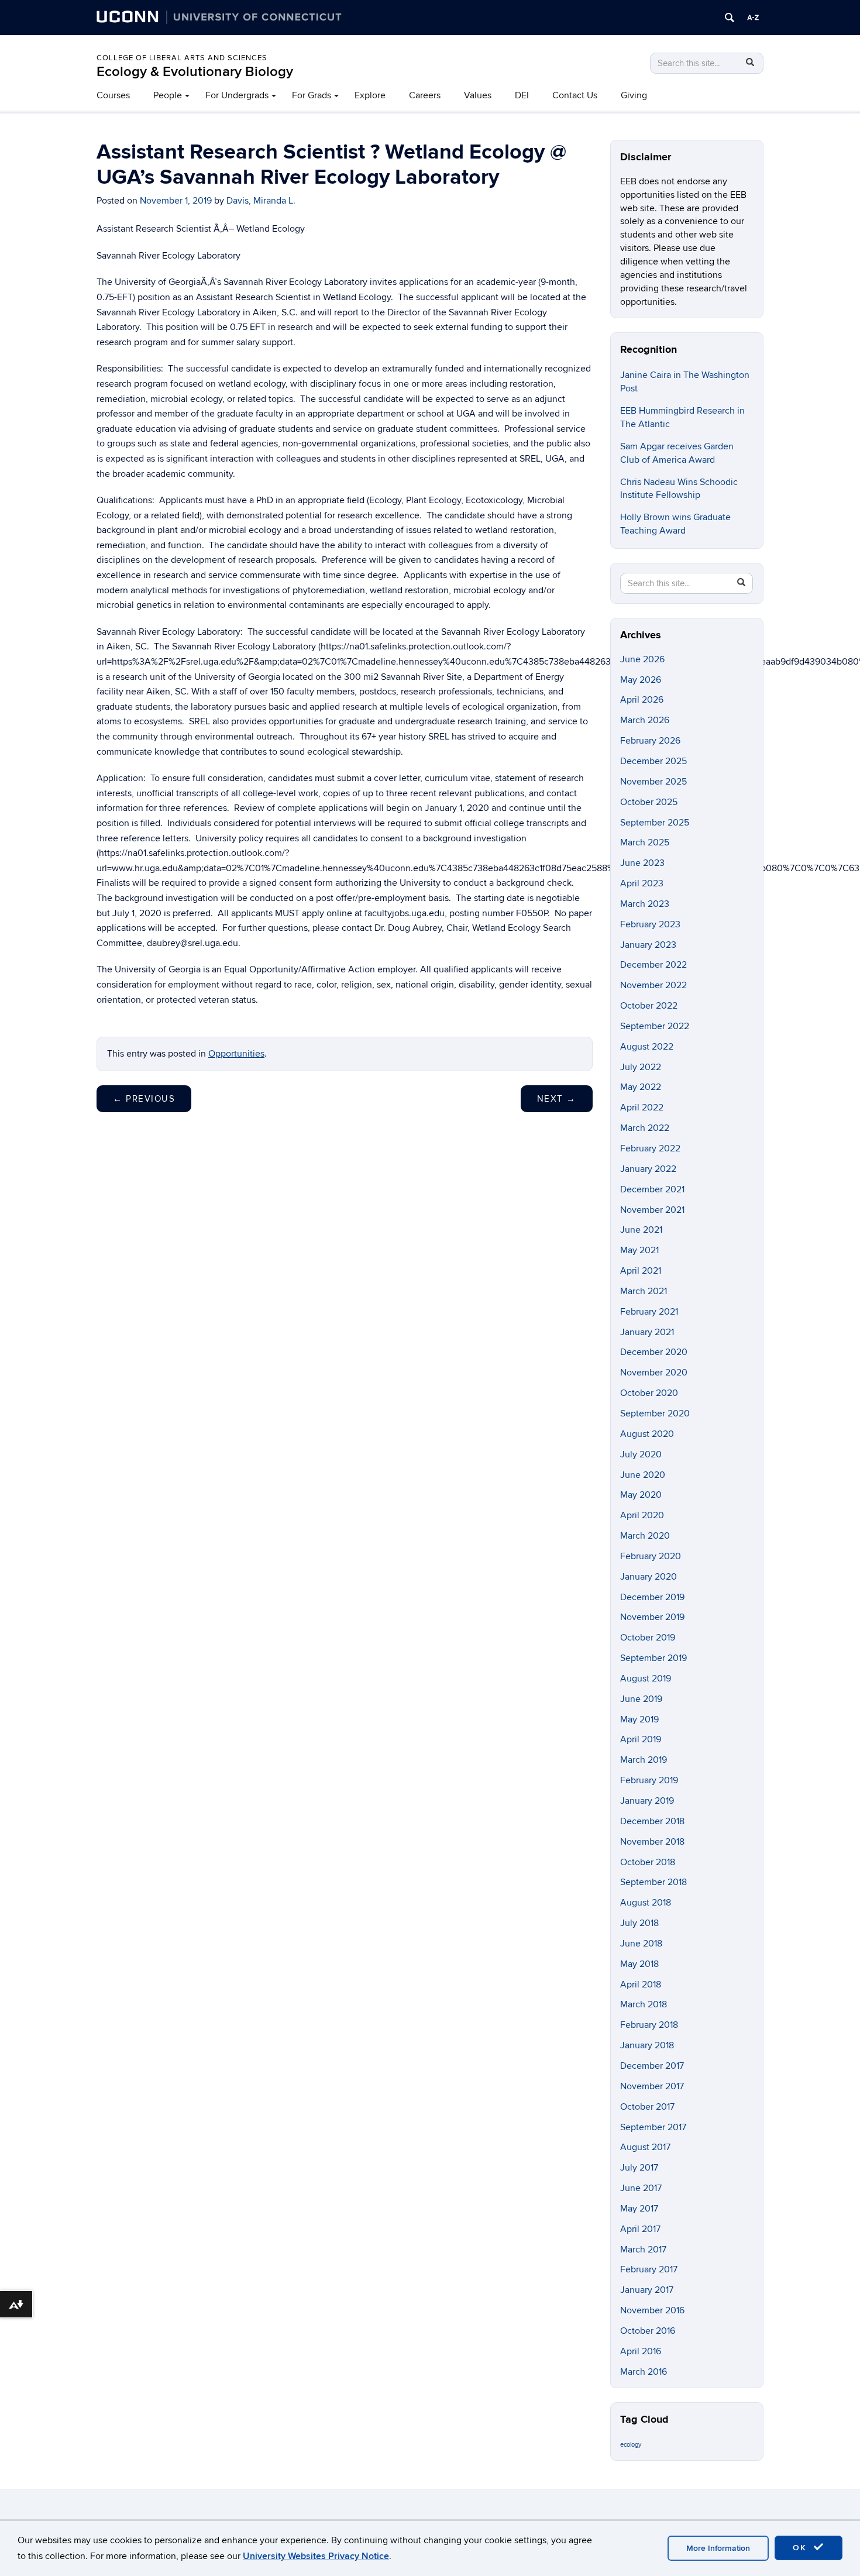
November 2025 (653, 782)
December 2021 (652, 1189)
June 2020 (643, 1475)
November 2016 (652, 2310)
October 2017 (647, 2107)
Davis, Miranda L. (261, 201)
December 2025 (653, 761)
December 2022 (653, 965)
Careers (425, 95)
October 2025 (649, 802)
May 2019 (639, 1719)
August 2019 (646, 1679)
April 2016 (641, 2351)
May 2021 (639, 1250)
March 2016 (644, 2372)
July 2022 (641, 1067)
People (168, 95)
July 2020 (641, 1454)
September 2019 (653, 1658)
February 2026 (650, 741)
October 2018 (648, 1862)
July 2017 (639, 2168)
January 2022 (648, 1169)
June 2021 (641, 1230)
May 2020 (641, 1495)
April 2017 (640, 2229)
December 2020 (654, 1352)
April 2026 (642, 700)
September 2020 (655, 1413)
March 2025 (645, 842)
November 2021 (652, 1210)
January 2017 (647, 2290)
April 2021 (641, 1271)
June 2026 (642, 659)
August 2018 (646, 1903)
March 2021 (644, 1291)
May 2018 (639, 1964)
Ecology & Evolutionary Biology (195, 72)
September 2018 (653, 1882)
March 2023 (645, 904)
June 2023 (642, 863)
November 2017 (652, 2086)
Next (557, 1099)
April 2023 (642, 883)
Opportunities (236, 1054)
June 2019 (641, 1699)
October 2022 (649, 1006)
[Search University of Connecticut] (730, 18)
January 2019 (647, 1801)
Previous (144, 1099)
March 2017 (643, 2250)
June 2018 (641, 1944)
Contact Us (575, 95)
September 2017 (653, 2127)
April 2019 (641, 1739)
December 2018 (652, 1821)
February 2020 (651, 1556)
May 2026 (641, 680)
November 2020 (654, 1373)
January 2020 (649, 1577)
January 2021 (647, 1332)
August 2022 (647, 1047)
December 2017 (652, 2066)
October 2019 (648, 1638)
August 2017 (645, 2147)
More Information (718, 2548)
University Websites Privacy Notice (316, 2556)
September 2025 (655, 823)
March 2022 (645, 1128)
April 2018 (641, 1985)
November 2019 (652, 1617)
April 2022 (642, 1108)
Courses (113, 95)
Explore (370, 95)
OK (801, 2548)
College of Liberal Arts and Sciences (182, 58)
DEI (522, 95)
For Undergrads (237, 95)
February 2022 (650, 1148)
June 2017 (641, 2188)
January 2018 (647, 2045)
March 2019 (644, 1760)
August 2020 (647, 1434)
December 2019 (652, 1597)
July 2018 (639, 1923)
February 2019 (649, 1780)
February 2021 (649, 1312)
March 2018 (644, 2004)
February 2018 (649, 2025)
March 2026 (645, 720)
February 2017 (649, 2269)
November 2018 (652, 1842)
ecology (631, 2445)
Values (478, 95)
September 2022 (655, 1026)
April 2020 (642, 1515)
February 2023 (650, 924)
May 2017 (639, 2209)
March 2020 (645, 1536)
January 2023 (648, 945)
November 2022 (653, 985)
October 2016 (648, 2331)
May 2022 (641, 1087)
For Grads (312, 95)
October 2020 (649, 1393)
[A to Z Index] (753, 18)
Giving (634, 95)
